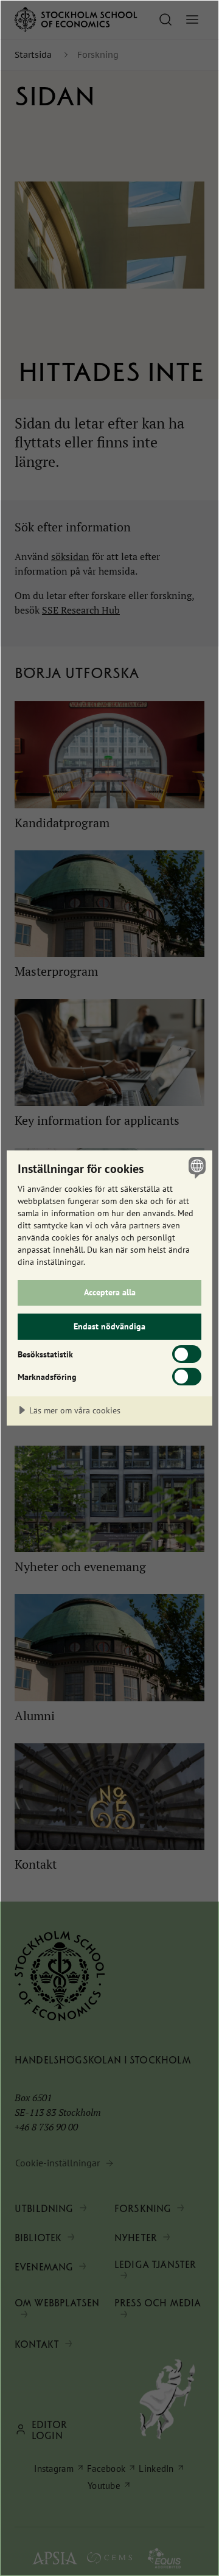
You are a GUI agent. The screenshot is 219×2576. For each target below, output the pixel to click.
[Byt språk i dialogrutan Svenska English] (195, 1167)
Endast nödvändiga (109, 1326)
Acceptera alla (110, 1292)
